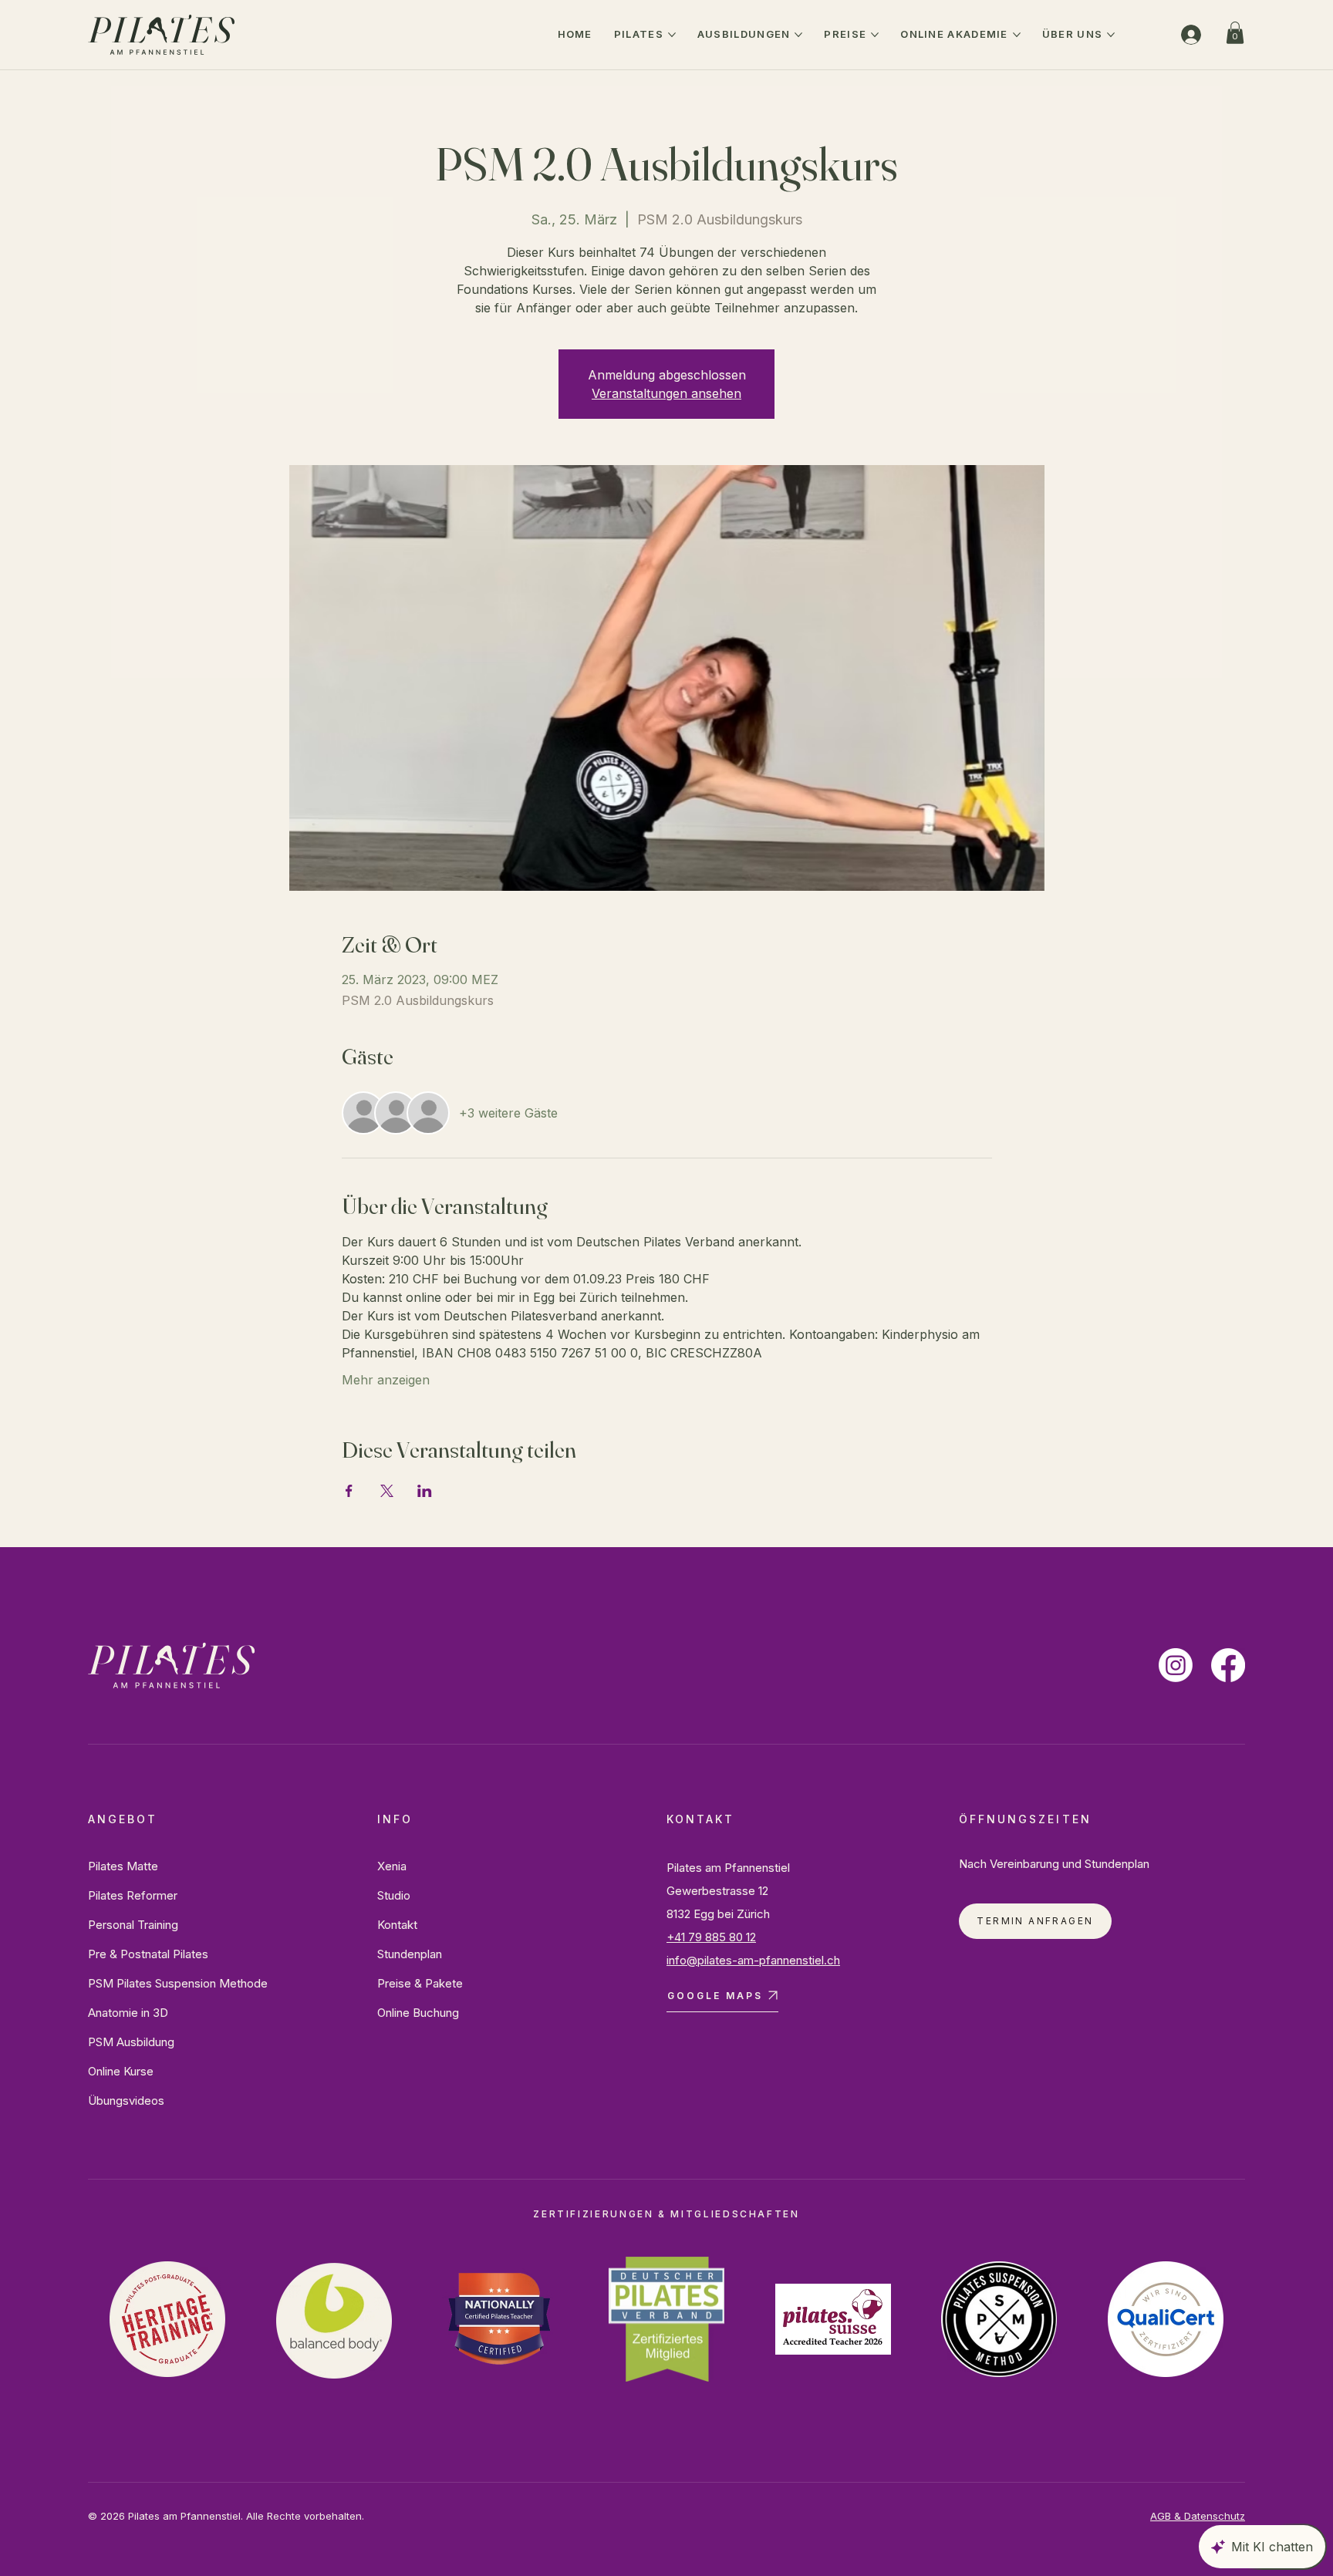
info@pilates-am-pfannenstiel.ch (753, 1960)
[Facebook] (1228, 1665)
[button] (1235, 33)
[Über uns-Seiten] (1111, 35)
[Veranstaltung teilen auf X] (387, 1491)
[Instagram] (1176, 1665)
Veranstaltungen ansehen (666, 393)
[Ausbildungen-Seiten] (798, 35)
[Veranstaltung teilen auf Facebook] (349, 1491)
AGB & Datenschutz (1198, 2516)
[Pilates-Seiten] (672, 35)
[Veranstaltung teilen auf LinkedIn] (425, 1491)
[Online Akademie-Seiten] (1017, 35)
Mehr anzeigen (386, 1380)
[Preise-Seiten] (875, 35)
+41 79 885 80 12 (711, 1937)
